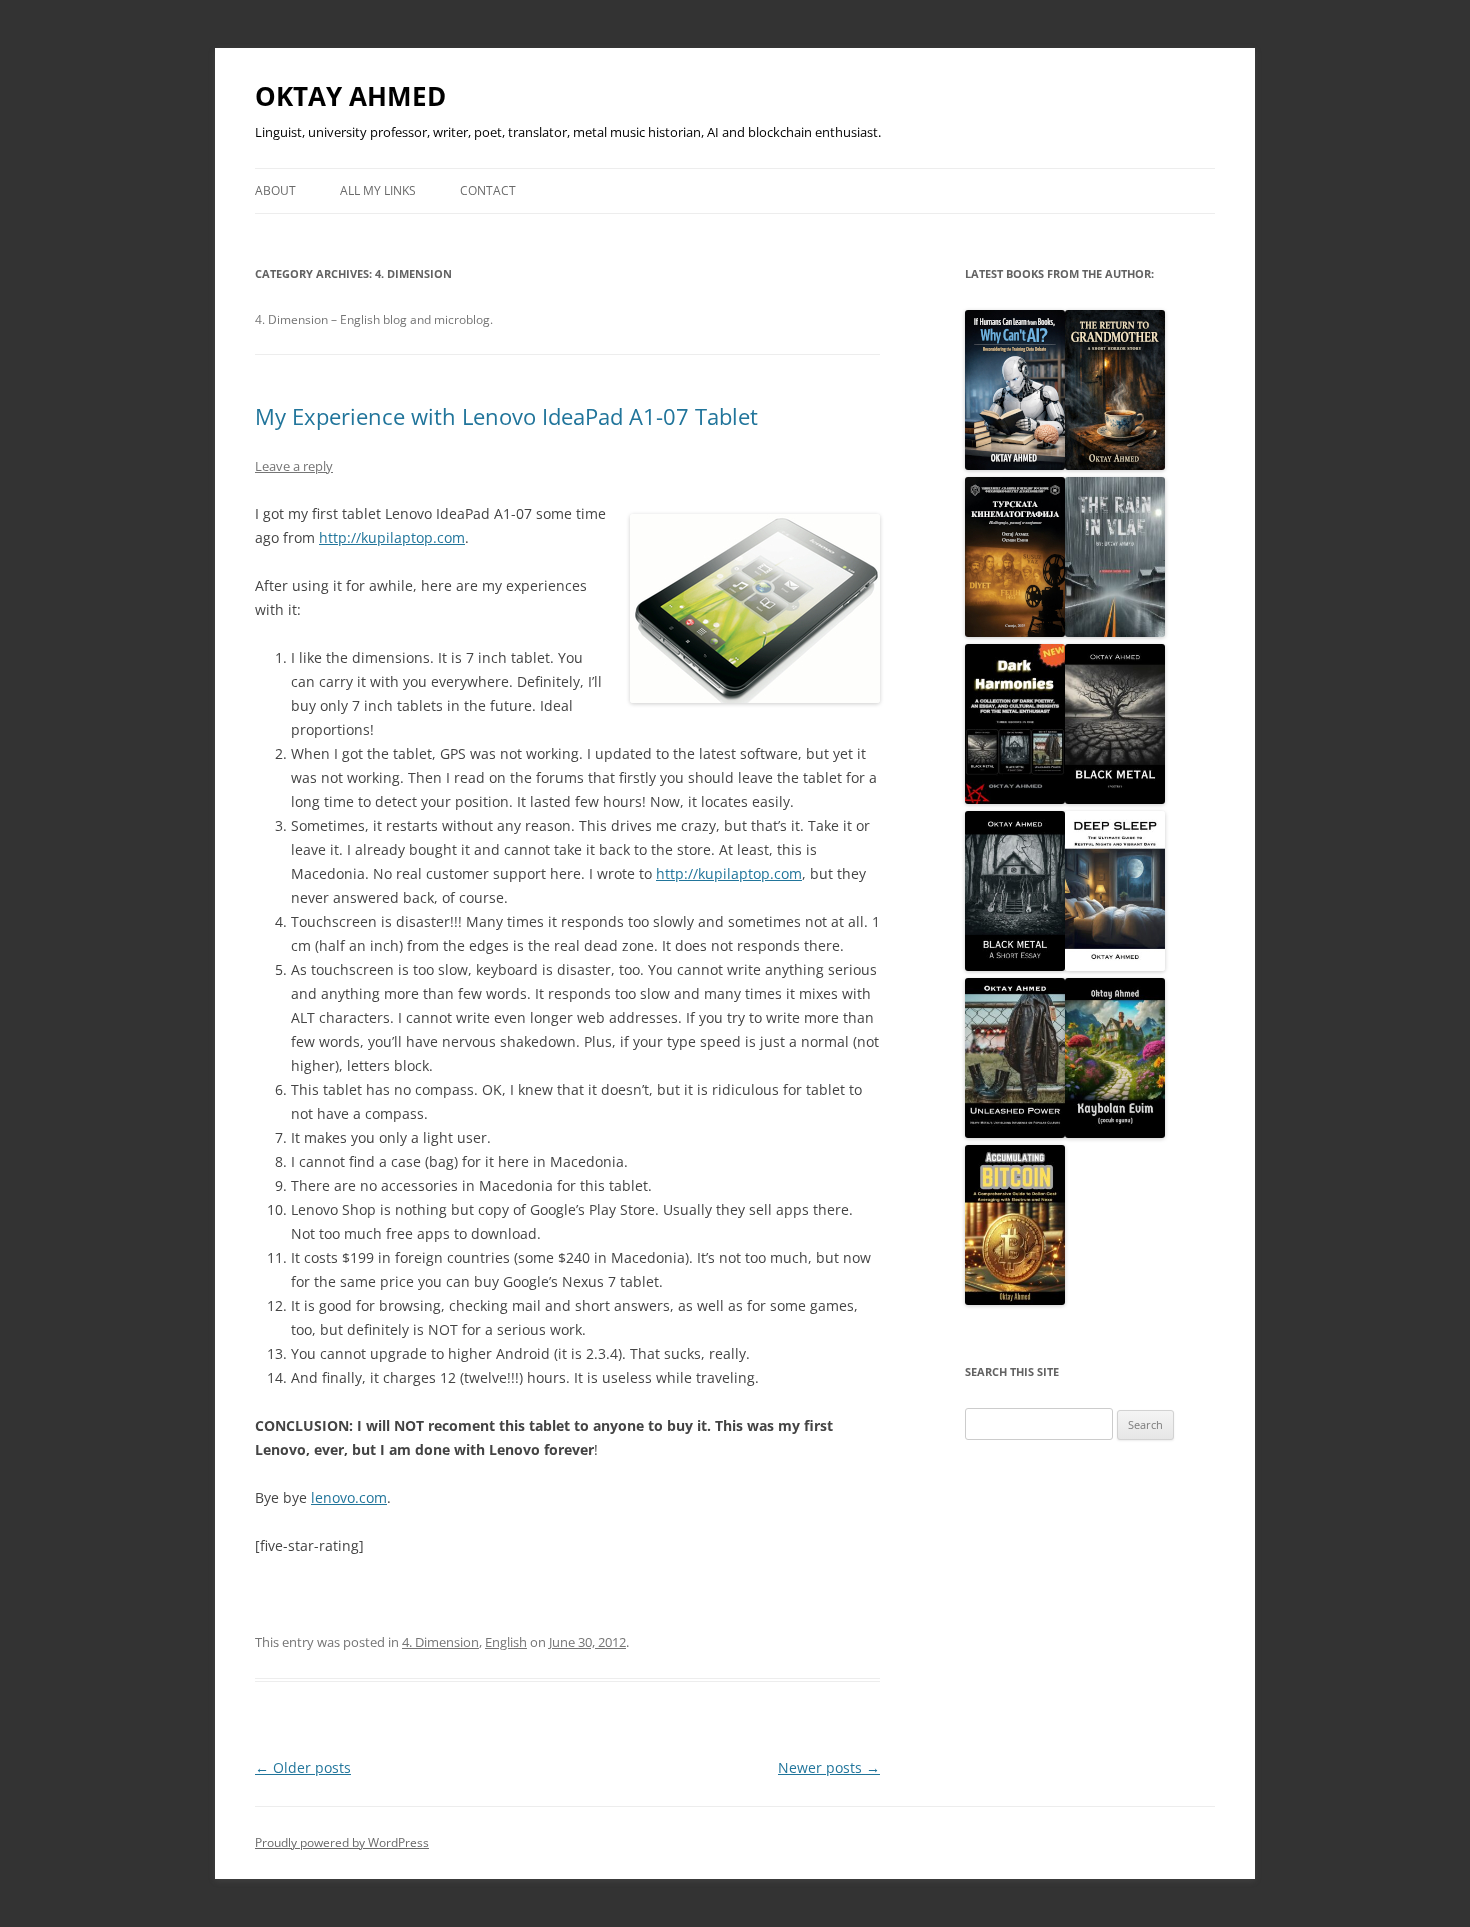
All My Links (378, 190)
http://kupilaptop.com (392, 537)
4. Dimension (440, 1642)
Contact (488, 190)
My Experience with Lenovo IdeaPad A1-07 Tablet (506, 416)
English (506, 1642)
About (275, 190)
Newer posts (829, 1767)
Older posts (303, 1767)
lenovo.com (349, 1497)
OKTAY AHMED (350, 96)
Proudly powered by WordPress (342, 1842)
